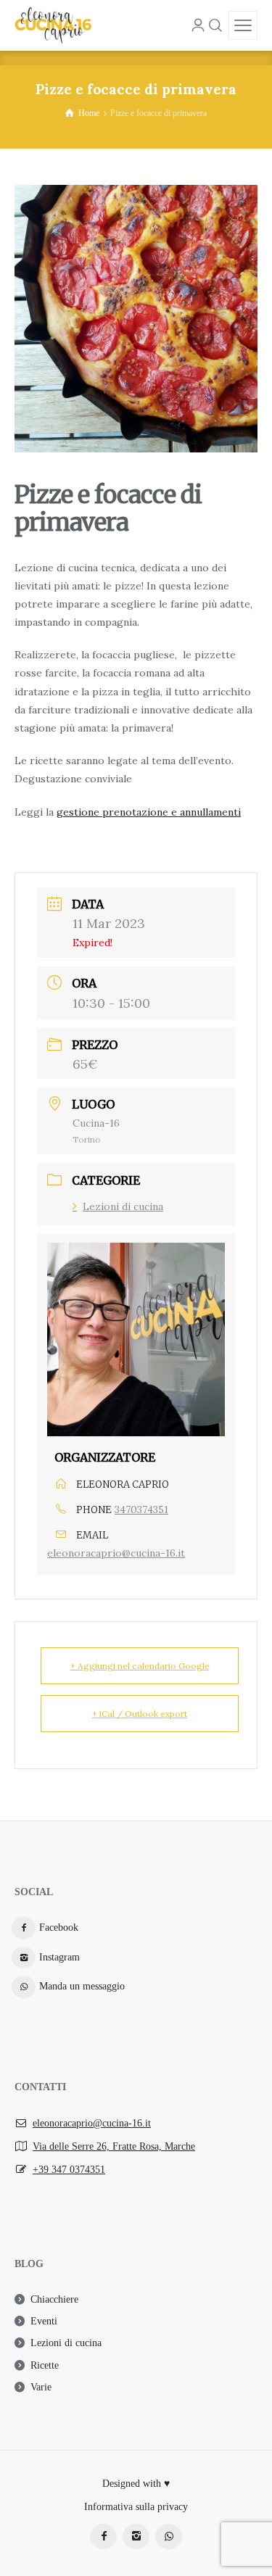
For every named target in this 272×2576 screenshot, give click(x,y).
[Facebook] (103, 2536)
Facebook (59, 1927)
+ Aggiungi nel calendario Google (140, 1666)
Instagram (59, 1957)
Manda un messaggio (82, 1986)
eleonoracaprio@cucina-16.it (116, 1553)
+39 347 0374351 (69, 2170)
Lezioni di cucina (123, 1206)
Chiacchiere (54, 2299)
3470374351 (141, 1509)
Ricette (45, 2365)
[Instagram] (136, 2536)
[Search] (215, 25)
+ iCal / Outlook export (140, 1714)
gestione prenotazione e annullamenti (149, 812)
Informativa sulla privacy (136, 2507)
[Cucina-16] (53, 25)
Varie (41, 2387)
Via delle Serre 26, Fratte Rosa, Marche (114, 2146)
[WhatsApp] (169, 2536)
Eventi (44, 2321)
